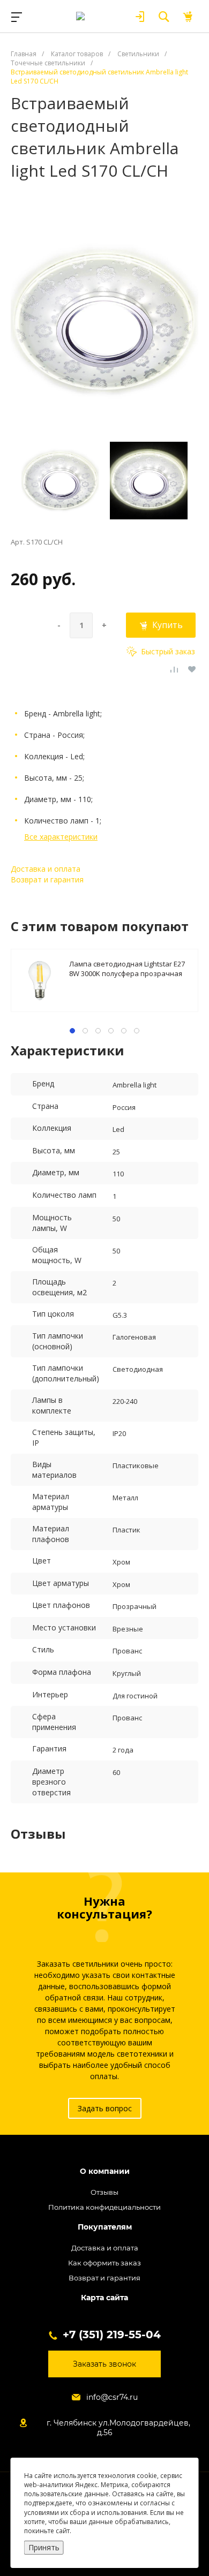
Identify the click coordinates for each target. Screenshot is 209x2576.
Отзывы (104, 2192)
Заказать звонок (104, 2364)
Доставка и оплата (46, 869)
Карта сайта (104, 2298)
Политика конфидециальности (104, 2207)
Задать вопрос (105, 2108)
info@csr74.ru (112, 2397)
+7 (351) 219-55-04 (112, 2335)
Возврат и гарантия (47, 879)
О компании (105, 2171)
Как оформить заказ (104, 2263)
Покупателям (105, 2227)
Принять (44, 2547)
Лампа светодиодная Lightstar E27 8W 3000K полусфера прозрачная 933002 (127, 968)
